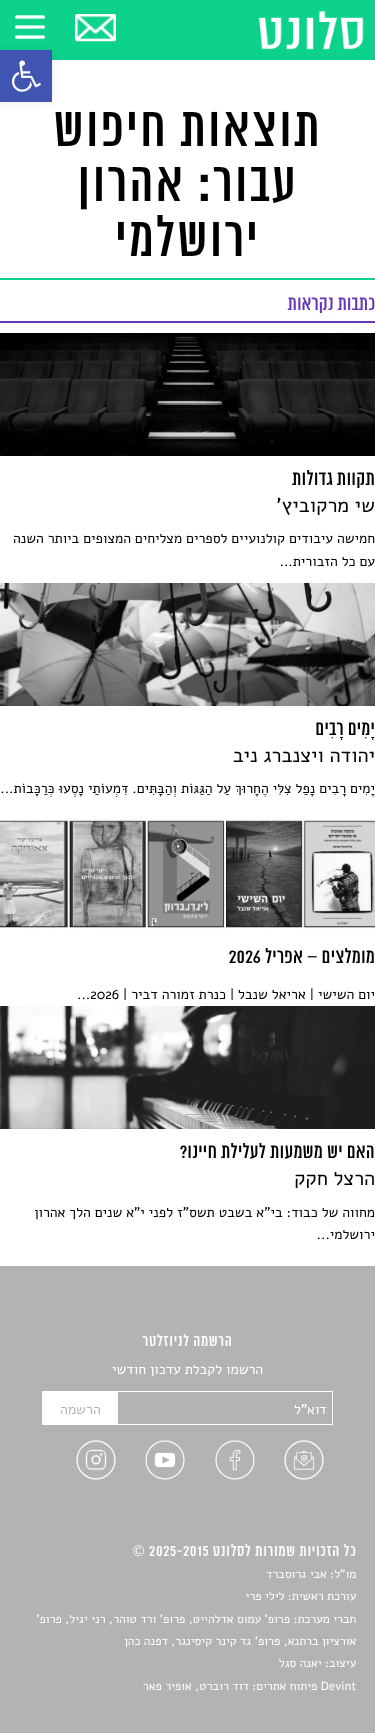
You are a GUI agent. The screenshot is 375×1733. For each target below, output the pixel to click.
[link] (26, 76)
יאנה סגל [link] (300, 1664)
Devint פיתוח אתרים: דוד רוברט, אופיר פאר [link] (249, 1687)
